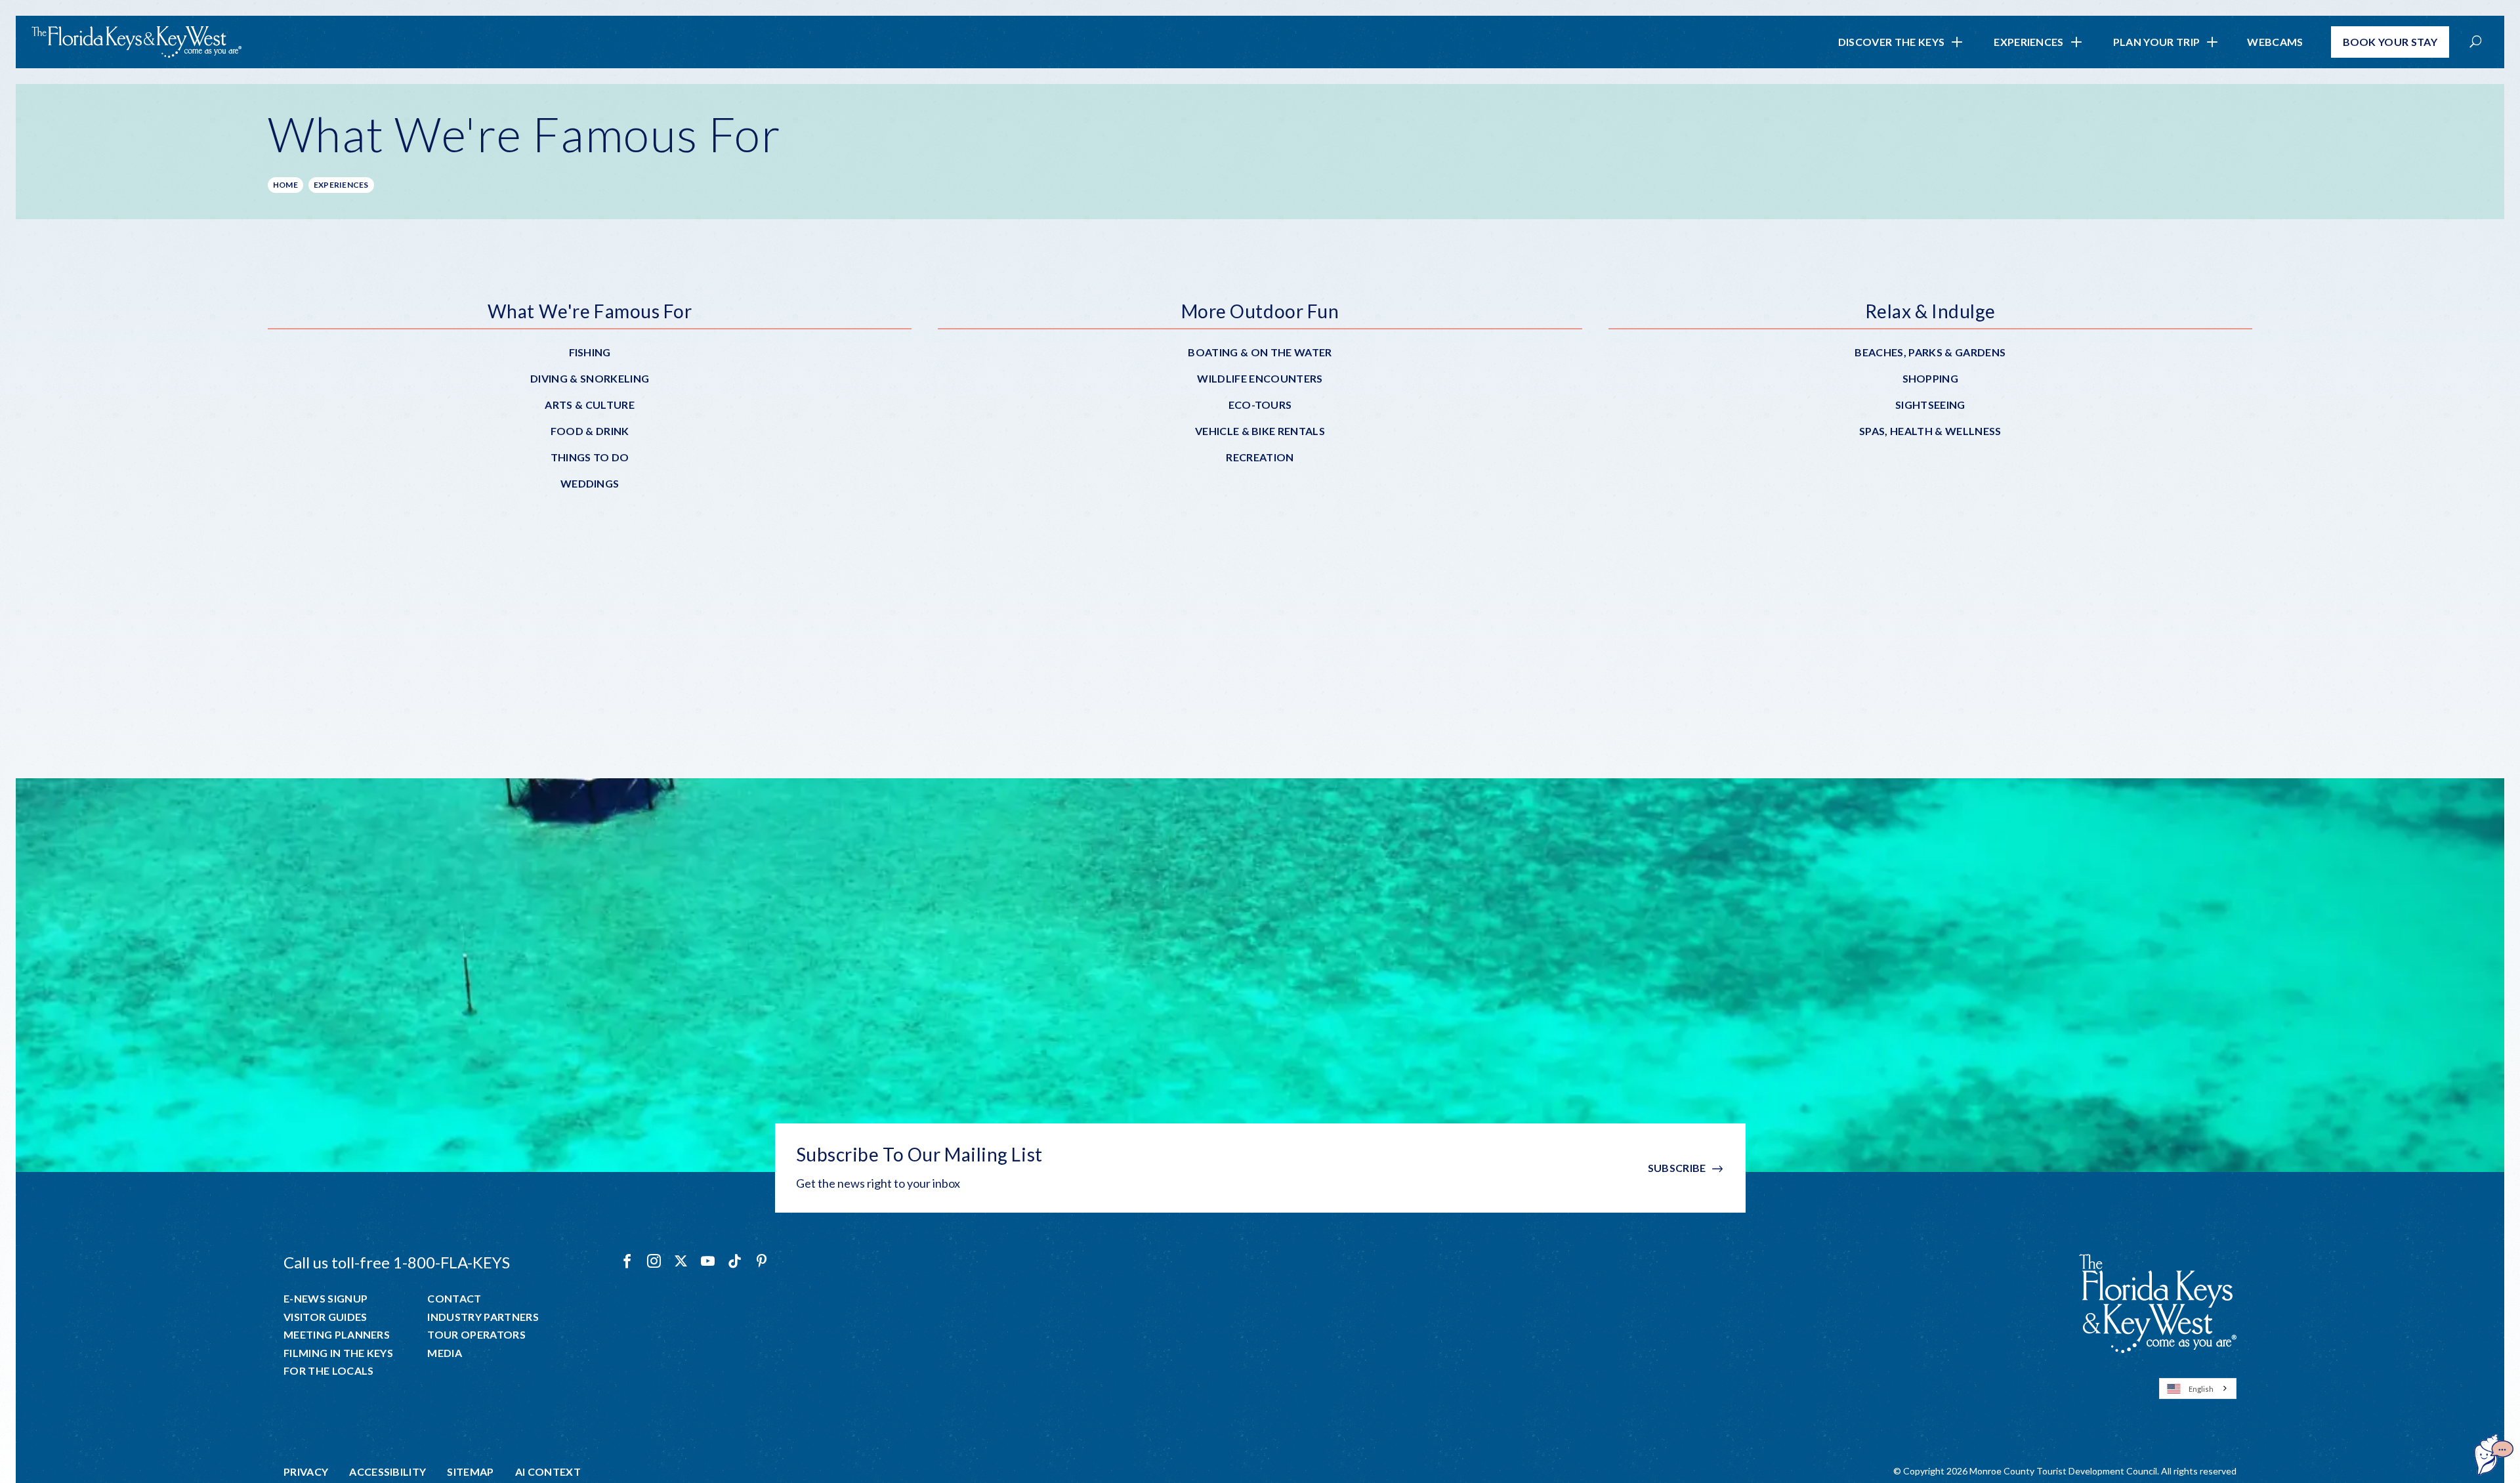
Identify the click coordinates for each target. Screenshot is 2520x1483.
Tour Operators (476, 1335)
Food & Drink (590, 431)
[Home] (136, 42)
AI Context (548, 1472)
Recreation (1260, 457)
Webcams (2275, 42)
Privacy (306, 1472)
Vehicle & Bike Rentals (1260, 431)
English (2201, 1389)
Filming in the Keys (338, 1353)
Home (285, 185)
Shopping (1931, 378)
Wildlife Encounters (1260, 378)
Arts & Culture (589, 405)
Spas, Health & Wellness (1930, 431)
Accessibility (388, 1472)
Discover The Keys (1891, 42)
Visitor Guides (325, 1317)
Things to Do (590, 457)
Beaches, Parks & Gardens (1930, 352)
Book (2390, 42)
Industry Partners (483, 1317)
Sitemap (470, 1472)
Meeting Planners (337, 1335)
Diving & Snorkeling (590, 378)
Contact (454, 1299)
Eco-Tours (1260, 405)
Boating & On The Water (1260, 352)
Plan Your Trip (2156, 42)
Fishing (590, 352)
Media (445, 1353)
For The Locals (328, 1371)
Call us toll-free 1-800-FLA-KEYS (397, 1262)
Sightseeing (1930, 405)
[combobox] (2198, 1389)
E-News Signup (325, 1299)
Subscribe (1677, 1168)
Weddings (590, 483)
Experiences (2029, 42)
